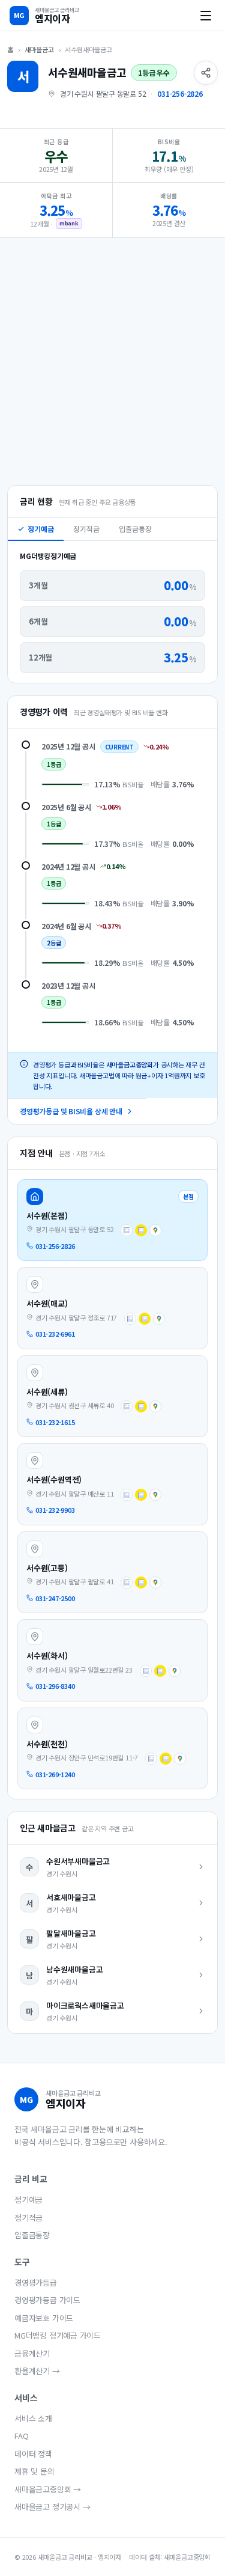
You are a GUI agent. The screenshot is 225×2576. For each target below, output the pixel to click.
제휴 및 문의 (34, 2471)
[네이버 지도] (127, 1230)
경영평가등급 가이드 (47, 2300)
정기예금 (41, 529)
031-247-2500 (55, 1598)
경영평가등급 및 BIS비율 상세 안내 (71, 1111)
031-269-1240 (55, 1774)
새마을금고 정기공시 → (52, 2507)
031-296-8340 (55, 1686)
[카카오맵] (141, 1230)
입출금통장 (135, 529)
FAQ (21, 2436)
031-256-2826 (180, 93)
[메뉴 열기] (206, 16)
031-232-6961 (55, 1334)
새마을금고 (39, 49)
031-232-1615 (55, 1422)
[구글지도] (155, 1230)
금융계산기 (32, 2353)
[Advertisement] (112, 360)
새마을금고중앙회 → (48, 2489)
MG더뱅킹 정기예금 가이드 (58, 2335)
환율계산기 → (37, 2371)
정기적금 (86, 529)
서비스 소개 (33, 2418)
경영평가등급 (36, 2282)
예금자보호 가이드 (44, 2318)
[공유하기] (206, 73)
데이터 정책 (33, 2454)
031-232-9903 (55, 1510)
